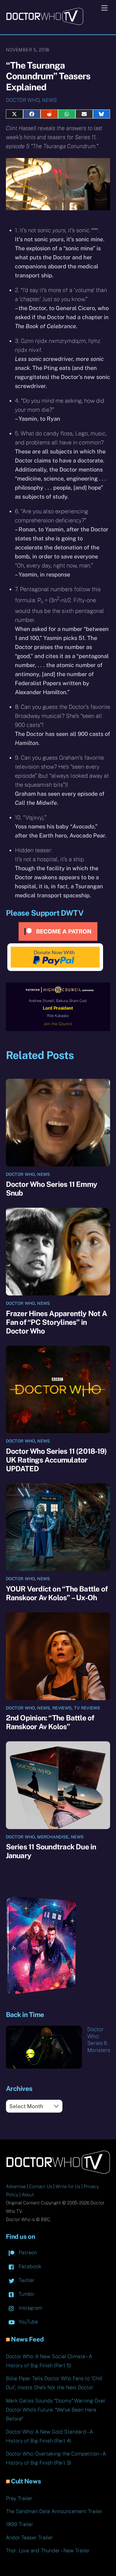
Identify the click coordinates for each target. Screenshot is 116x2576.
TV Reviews (87, 1708)
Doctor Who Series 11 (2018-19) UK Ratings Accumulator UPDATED (56, 1460)
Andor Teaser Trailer (29, 2537)
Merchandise (53, 1837)
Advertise (16, 2186)
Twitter (26, 2280)
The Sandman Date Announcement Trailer (54, 2511)
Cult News (26, 2481)
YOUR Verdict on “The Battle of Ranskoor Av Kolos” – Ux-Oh (57, 1593)
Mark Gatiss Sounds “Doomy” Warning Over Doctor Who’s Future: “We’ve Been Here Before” (56, 2410)
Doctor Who (23, 100)
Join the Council (58, 1024)
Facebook (29, 2266)
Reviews (62, 1708)
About (28, 2195)
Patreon (27, 2252)
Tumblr (26, 2294)
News (49, 100)
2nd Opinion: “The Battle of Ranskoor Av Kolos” (50, 1722)
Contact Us (41, 2186)
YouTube (28, 2322)
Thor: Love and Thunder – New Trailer (48, 2550)
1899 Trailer (20, 2524)
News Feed (27, 2339)
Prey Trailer (19, 2498)
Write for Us (68, 2186)
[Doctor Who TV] (45, 23)
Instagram (30, 2308)
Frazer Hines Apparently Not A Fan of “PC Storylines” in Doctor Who (56, 1322)
